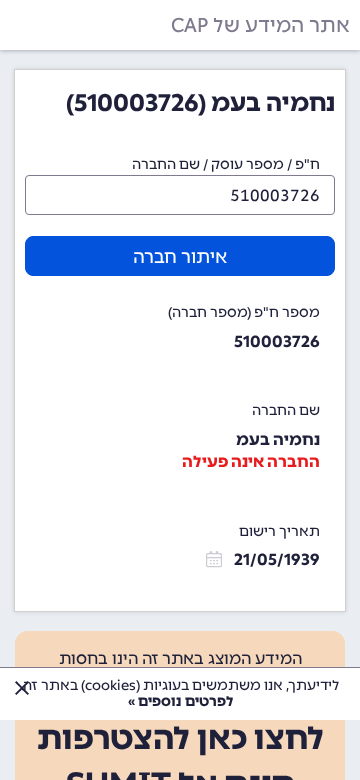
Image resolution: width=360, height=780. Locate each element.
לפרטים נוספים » (180, 701)
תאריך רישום (279, 531)
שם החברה (286, 410)
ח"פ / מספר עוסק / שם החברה (226, 164)
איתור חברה (180, 257)
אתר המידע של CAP (260, 25)
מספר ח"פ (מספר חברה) (244, 312)
